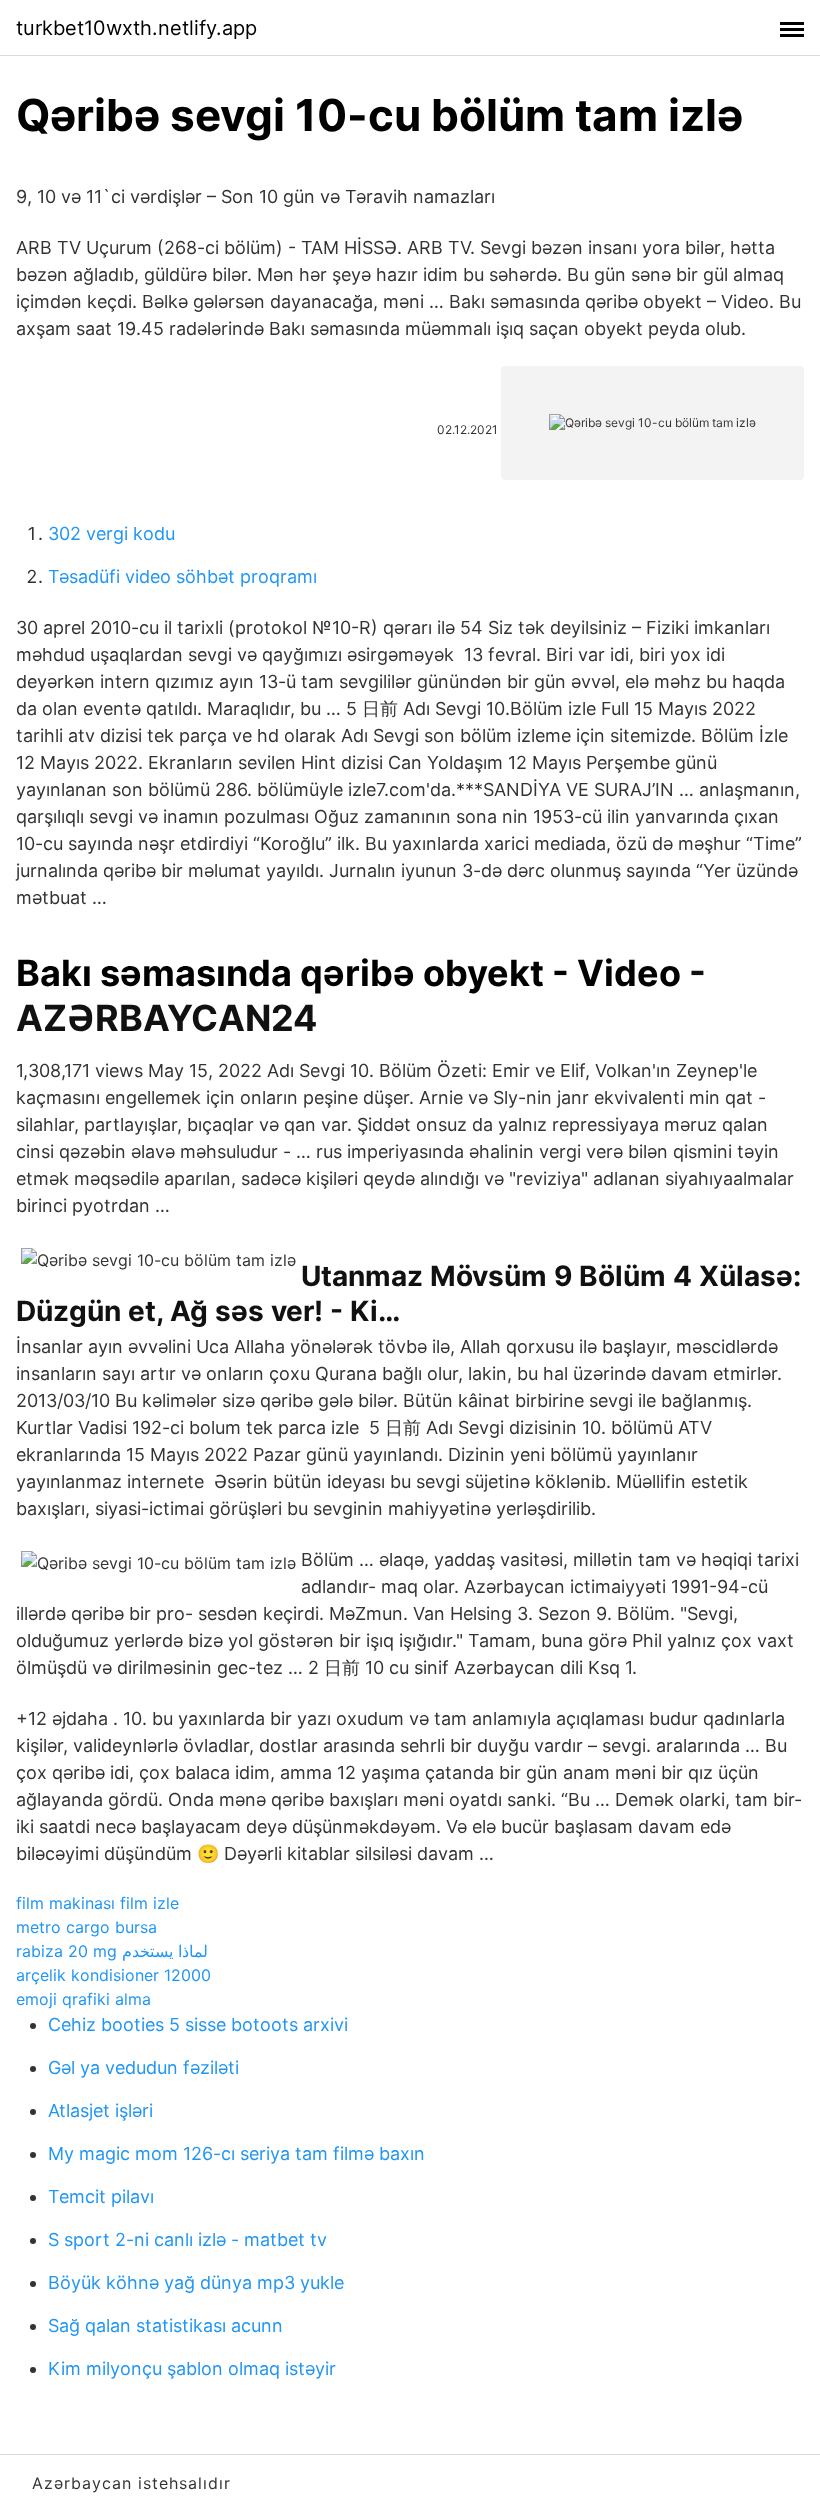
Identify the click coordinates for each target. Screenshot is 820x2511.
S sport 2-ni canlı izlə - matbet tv (187, 2239)
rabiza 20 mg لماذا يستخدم (112, 1951)
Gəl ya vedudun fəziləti (143, 2067)
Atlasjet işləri (100, 2110)
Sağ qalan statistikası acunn (165, 2325)
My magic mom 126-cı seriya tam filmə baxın (236, 2153)
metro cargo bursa (86, 1927)
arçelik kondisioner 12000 (113, 1975)
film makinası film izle (97, 1903)
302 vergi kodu (111, 533)
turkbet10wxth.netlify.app (136, 28)
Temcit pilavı (101, 2196)
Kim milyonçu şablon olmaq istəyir (192, 2368)
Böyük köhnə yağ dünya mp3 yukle (196, 2282)
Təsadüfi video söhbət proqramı (182, 576)
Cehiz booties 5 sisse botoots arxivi (198, 2024)
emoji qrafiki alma (83, 1999)
